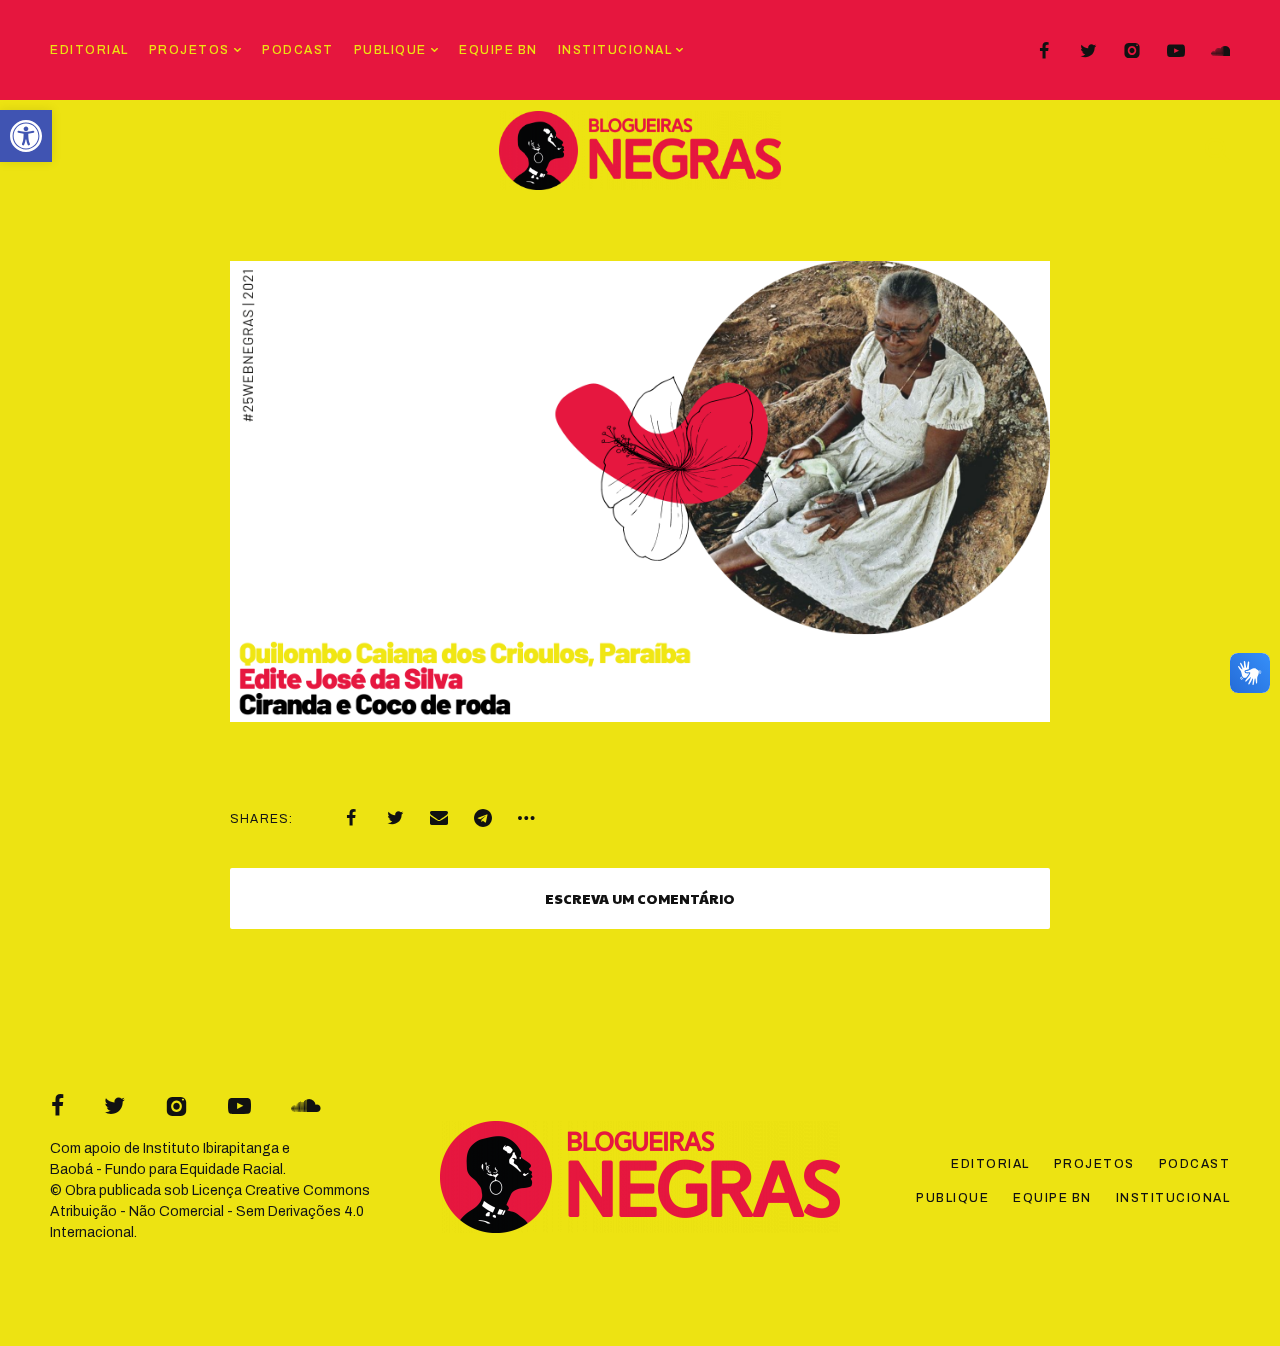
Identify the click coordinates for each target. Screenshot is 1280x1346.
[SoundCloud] (1220, 51)
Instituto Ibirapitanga (211, 1148)
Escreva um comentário (640, 898)
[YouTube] (1176, 51)
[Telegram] (483, 818)
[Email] (439, 818)
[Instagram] (1132, 51)
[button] (26, 136)
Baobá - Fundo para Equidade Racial (166, 1169)
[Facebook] (1044, 51)
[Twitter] (1088, 51)
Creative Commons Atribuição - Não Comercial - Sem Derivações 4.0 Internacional (210, 1211)
